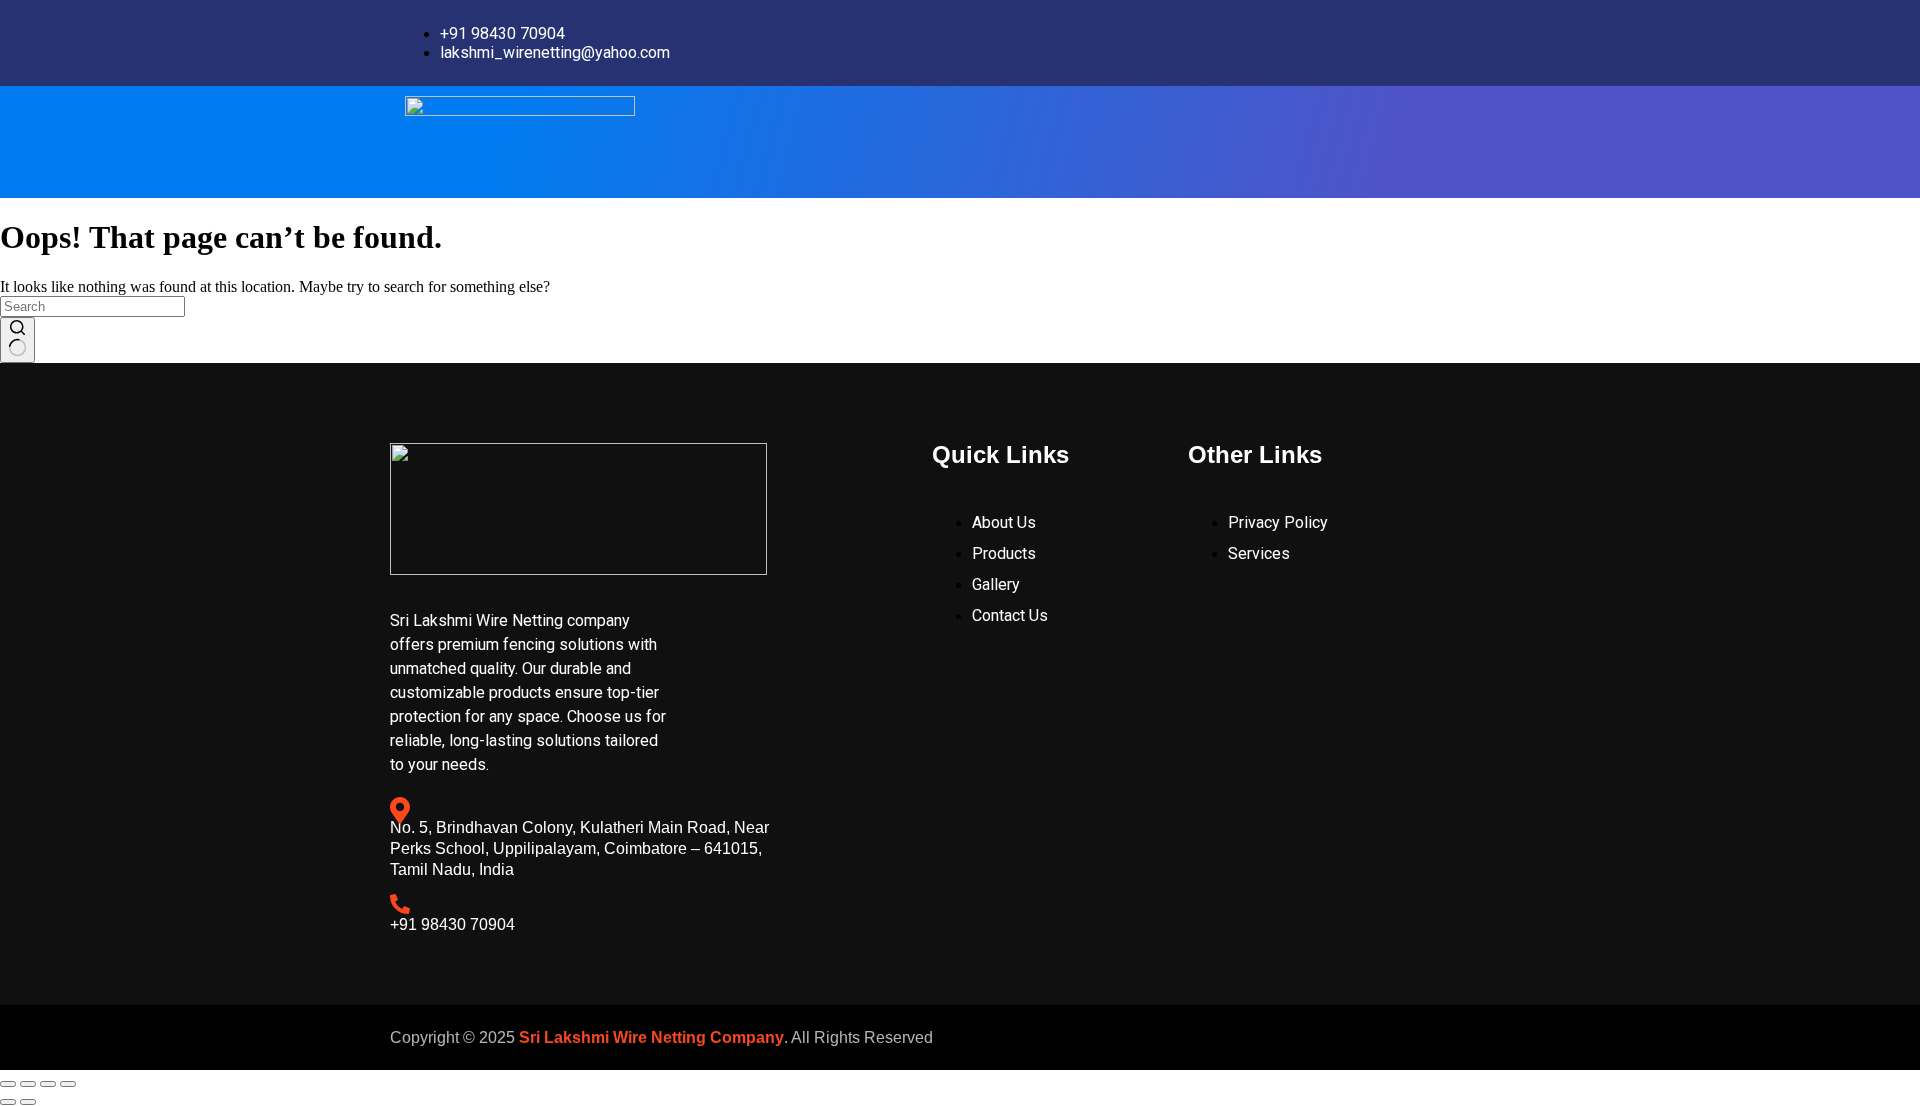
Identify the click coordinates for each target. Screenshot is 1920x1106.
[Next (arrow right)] (28, 1102)
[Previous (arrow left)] (8, 1102)
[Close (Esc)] (68, 1084)
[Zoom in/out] (8, 1084)
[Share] (48, 1084)
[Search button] (17, 340)
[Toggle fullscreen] (28, 1084)
